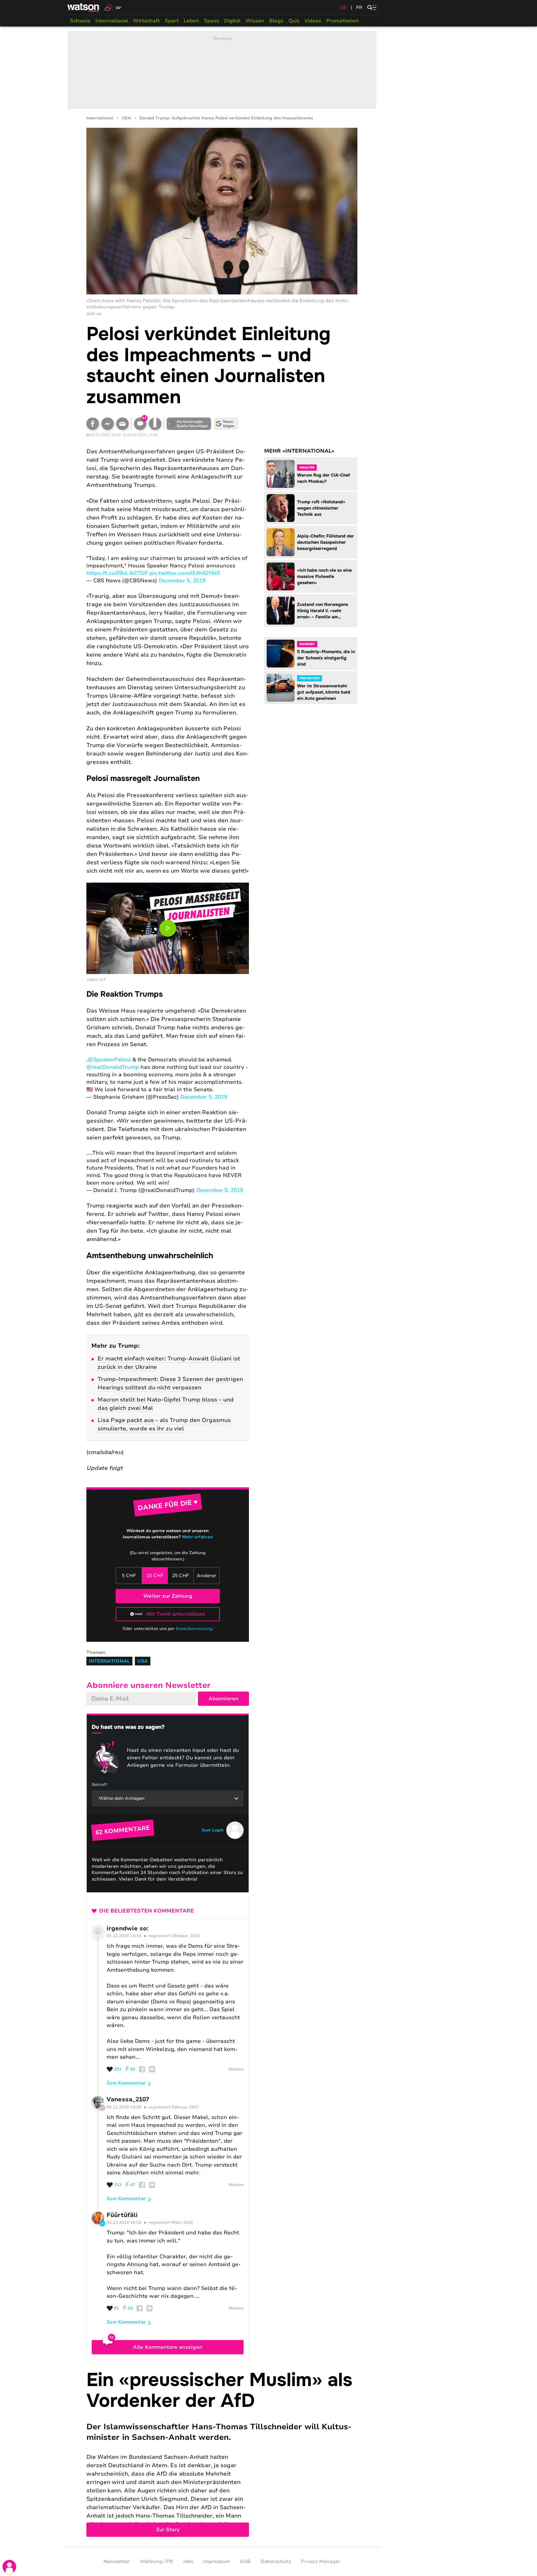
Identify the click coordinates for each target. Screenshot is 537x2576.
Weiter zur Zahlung (168, 1596)
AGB (245, 2561)
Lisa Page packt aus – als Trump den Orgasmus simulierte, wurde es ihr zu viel (164, 1424)
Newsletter (117, 2561)
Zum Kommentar (126, 2083)
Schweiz (80, 21)
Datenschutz (276, 2561)
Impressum (216, 2561)
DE (344, 7)
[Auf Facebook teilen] (93, 424)
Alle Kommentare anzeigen (168, 2347)
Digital (232, 21)
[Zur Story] (222, 2453)
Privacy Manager (321, 2561)
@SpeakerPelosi (109, 1060)
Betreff (99, 1785)
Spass (211, 21)
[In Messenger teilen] (108, 424)
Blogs (276, 21)
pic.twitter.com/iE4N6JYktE (185, 573)
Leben (191, 21)
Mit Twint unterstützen (176, 1614)
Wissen (255, 21)
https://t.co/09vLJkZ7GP (117, 573)
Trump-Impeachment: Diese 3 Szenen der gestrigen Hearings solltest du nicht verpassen (170, 1383)
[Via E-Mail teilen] (122, 424)
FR (359, 7)
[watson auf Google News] (226, 424)
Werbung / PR (157, 2561)
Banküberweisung (194, 1629)
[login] (9, 2567)
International (112, 21)
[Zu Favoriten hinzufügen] (155, 424)
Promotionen (342, 21)
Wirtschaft (146, 21)
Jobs (188, 2561)
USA (126, 118)
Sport (172, 21)
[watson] (84, 7)
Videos (313, 21)
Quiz (294, 21)
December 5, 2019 (182, 581)
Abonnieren (223, 1699)
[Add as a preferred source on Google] (189, 424)
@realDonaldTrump (113, 1067)
